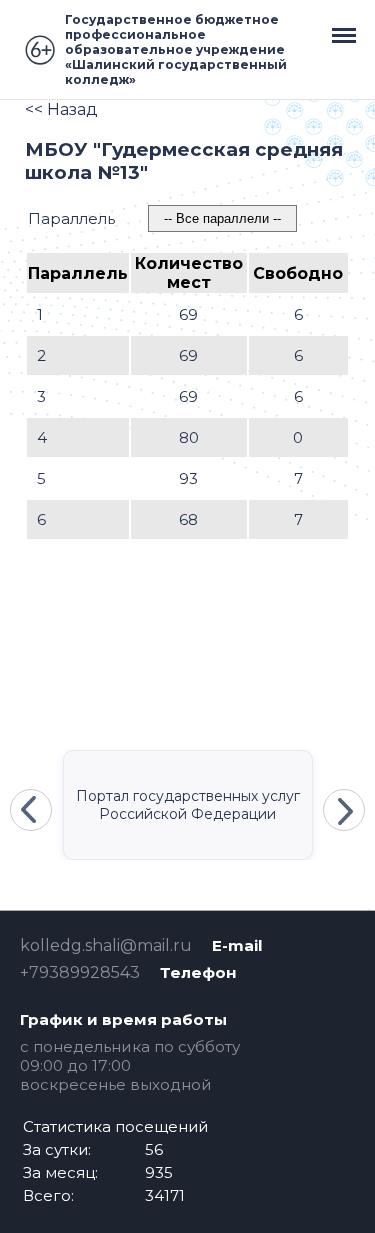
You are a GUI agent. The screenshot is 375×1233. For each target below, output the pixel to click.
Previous (31, 810)
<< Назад (61, 109)
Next (344, 810)
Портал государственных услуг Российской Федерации (188, 805)
